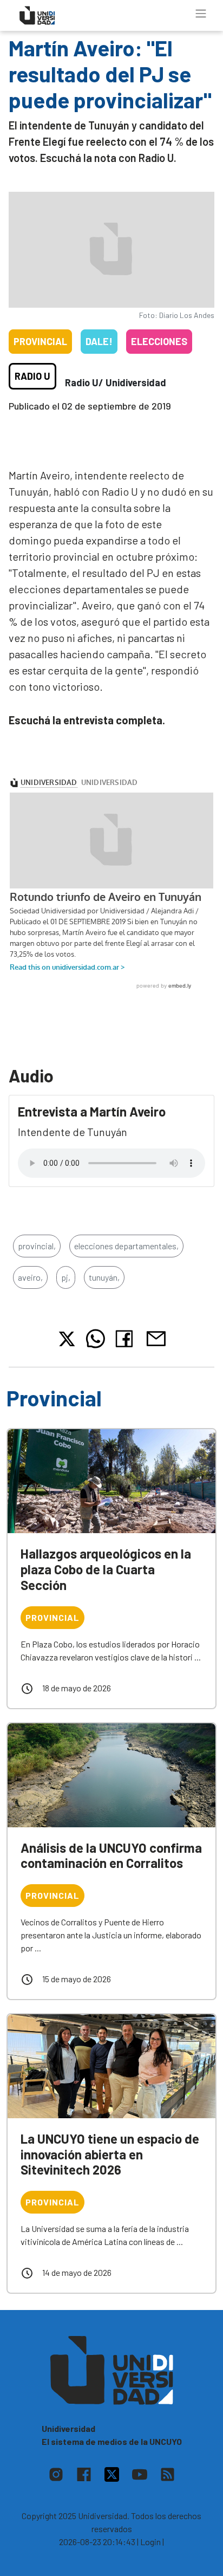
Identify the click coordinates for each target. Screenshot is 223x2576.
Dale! (99, 341)
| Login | (150, 2542)
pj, (66, 1277)
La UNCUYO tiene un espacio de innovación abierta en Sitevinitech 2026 (110, 2154)
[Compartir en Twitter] (67, 1339)
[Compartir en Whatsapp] (96, 1339)
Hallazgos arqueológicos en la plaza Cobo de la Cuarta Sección (106, 1569)
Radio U (32, 376)
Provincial (40, 341)
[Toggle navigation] (201, 14)
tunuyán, (104, 1277)
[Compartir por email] (156, 1337)
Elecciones (159, 341)
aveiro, (30, 1277)
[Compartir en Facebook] (126, 1339)
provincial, (37, 1246)
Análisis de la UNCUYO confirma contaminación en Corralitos (111, 1855)
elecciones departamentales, (126, 1246)
